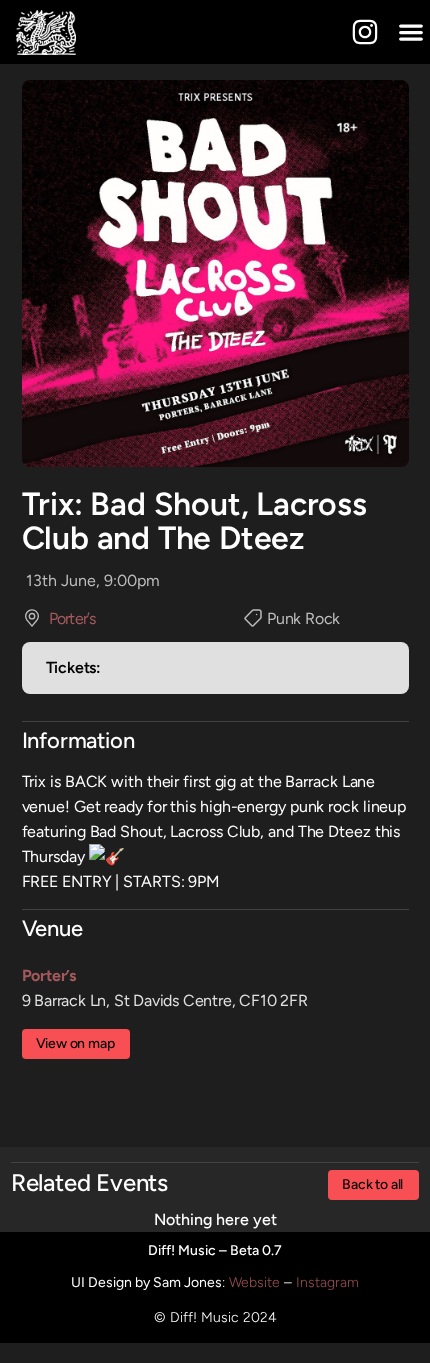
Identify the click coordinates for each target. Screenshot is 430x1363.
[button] (410, 32)
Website (254, 1282)
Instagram (327, 1282)
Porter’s (72, 618)
